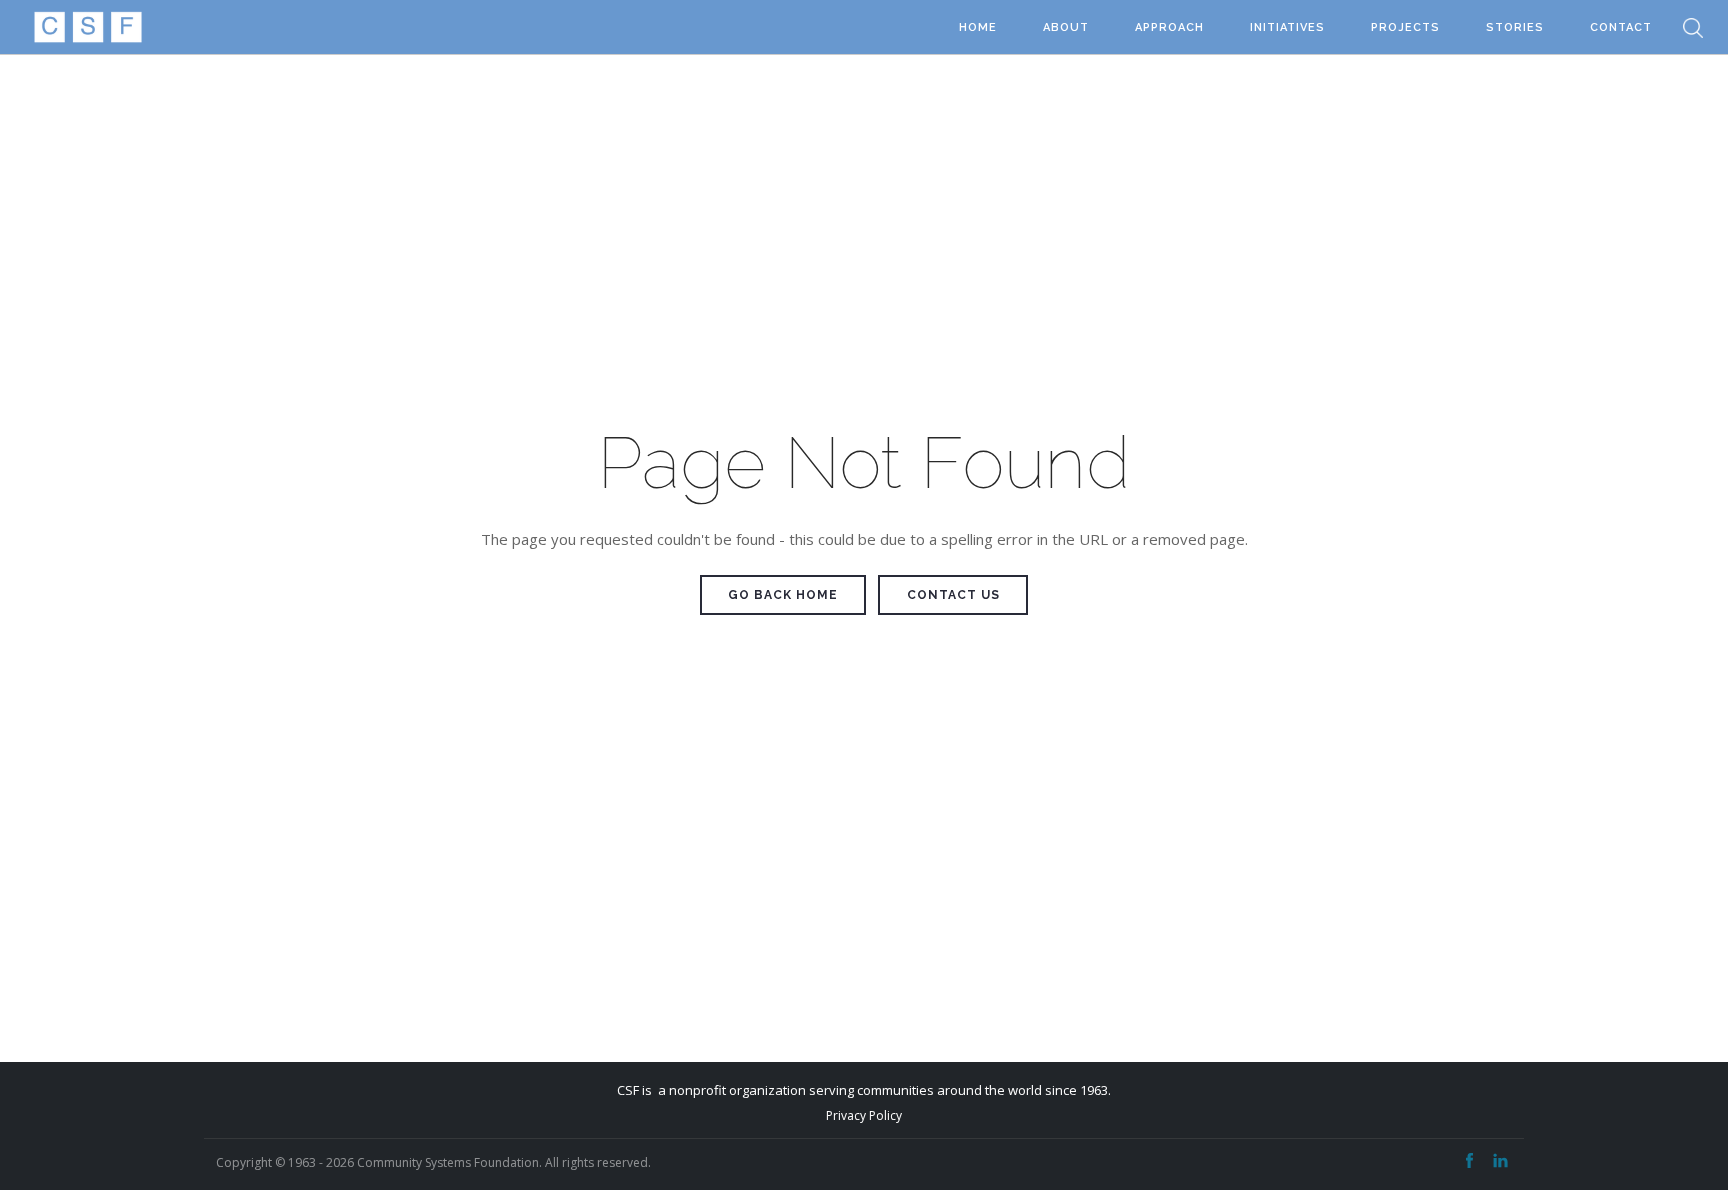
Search (1693, 27)
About (1066, 27)
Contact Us (953, 595)
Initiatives (1287, 27)
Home (978, 27)
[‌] (1469, 1161)
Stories (1515, 27)
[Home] (87, 27)
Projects (1405, 27)
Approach (1169, 27)
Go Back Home (783, 595)
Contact (1621, 27)
